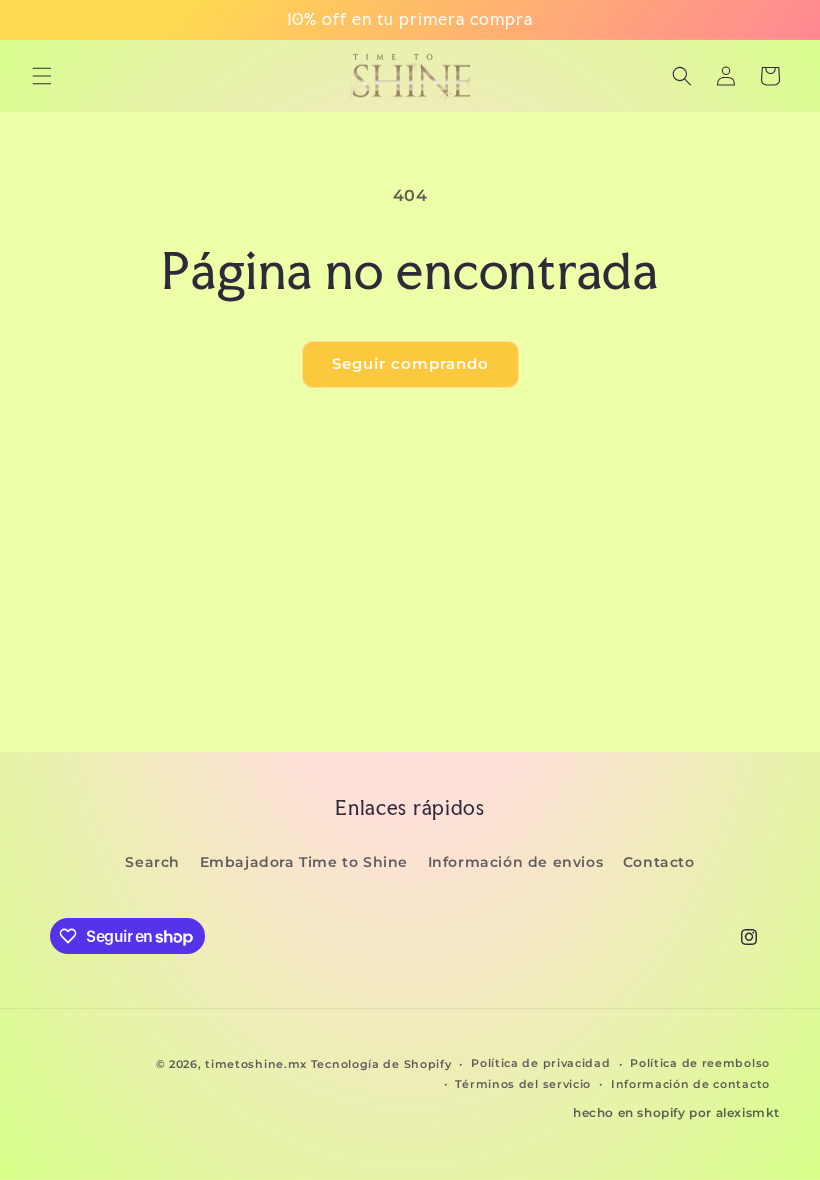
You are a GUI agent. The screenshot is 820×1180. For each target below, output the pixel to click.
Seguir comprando (410, 363)
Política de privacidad (540, 1063)
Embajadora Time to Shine (304, 862)
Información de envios (516, 862)
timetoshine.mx (256, 1064)
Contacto (659, 862)
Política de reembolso (700, 1063)
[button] (42, 76)
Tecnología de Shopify (381, 1064)
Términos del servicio (523, 1084)
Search (152, 862)
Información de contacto (690, 1084)
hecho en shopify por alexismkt (676, 1112)
